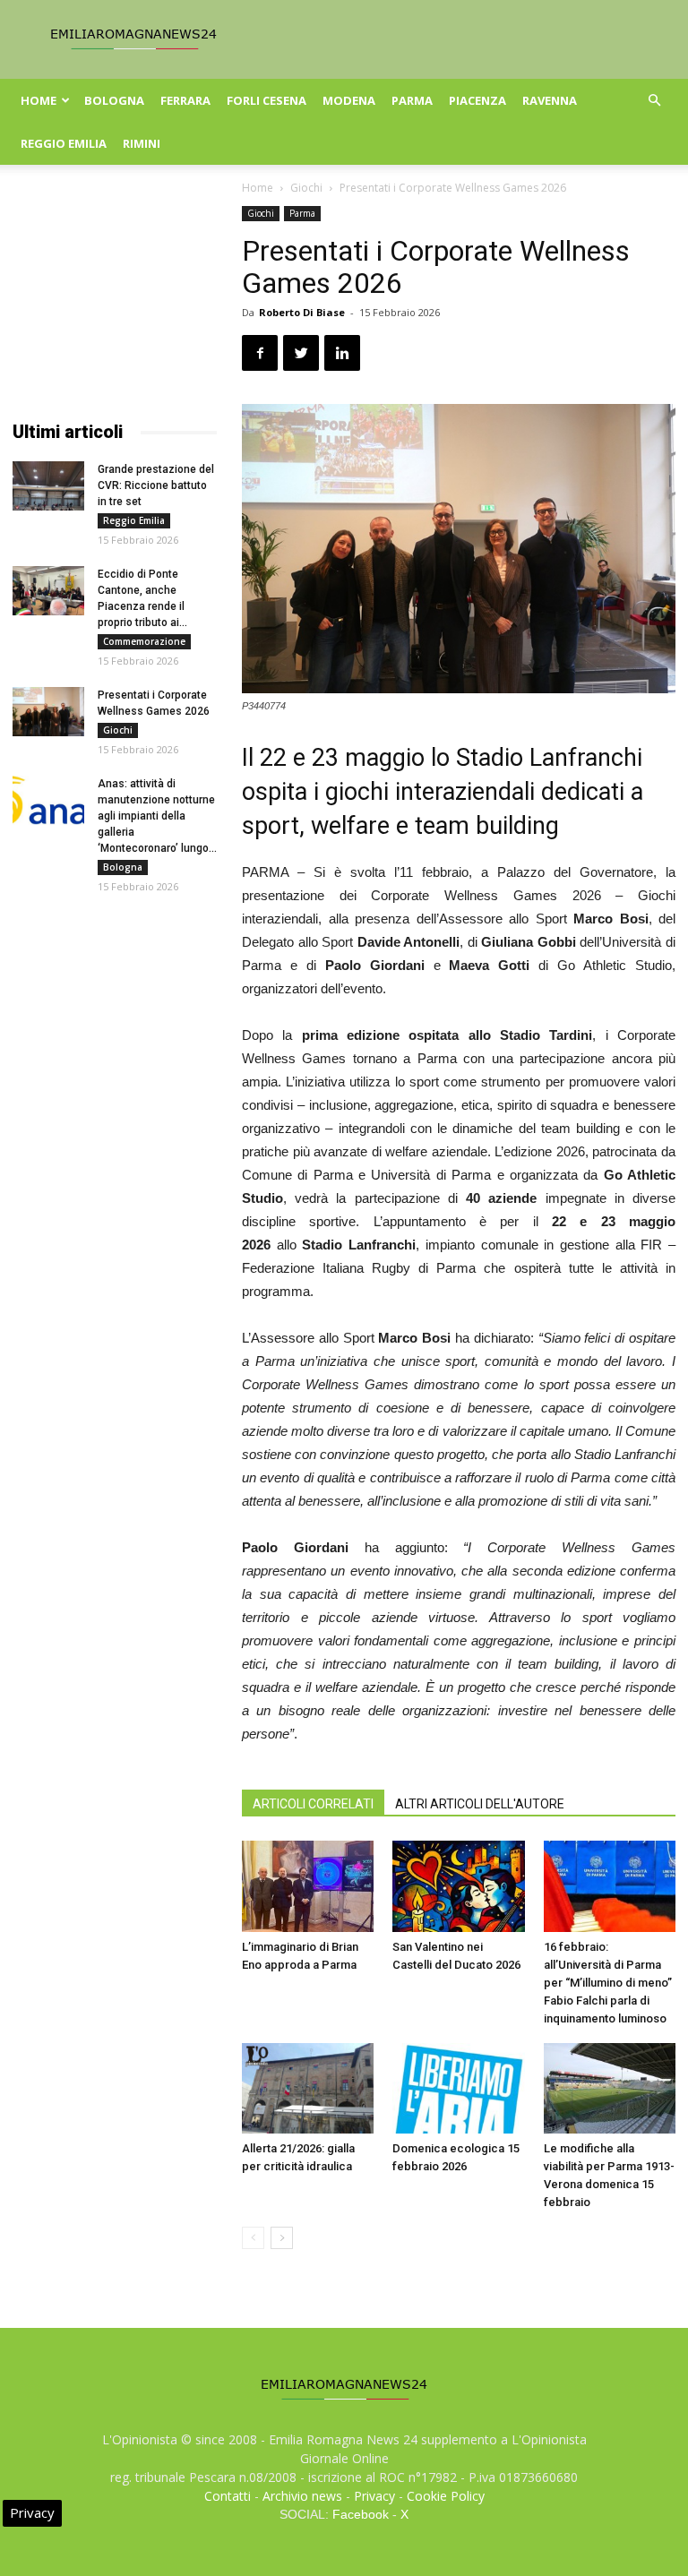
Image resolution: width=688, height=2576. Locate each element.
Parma (412, 100)
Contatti (228, 2496)
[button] (654, 101)
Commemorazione (144, 641)
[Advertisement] (115, 296)
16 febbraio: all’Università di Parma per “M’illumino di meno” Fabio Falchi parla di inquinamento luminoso (608, 1983)
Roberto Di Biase (302, 312)
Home (39, 100)
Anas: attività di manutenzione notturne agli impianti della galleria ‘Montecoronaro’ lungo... (157, 816)
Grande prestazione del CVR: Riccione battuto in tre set (156, 485)
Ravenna (550, 100)
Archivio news (302, 2496)
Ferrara (185, 100)
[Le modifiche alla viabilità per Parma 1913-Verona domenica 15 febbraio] (610, 2088)
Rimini (142, 143)
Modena (349, 100)
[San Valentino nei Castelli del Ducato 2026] (458, 1886)
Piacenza (477, 100)
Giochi (306, 188)
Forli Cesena (267, 100)
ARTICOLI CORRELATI (313, 1804)
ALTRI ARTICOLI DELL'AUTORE (480, 1804)
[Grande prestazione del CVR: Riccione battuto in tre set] (48, 486)
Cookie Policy (446, 2496)
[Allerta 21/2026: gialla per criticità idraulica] (308, 2088)
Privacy (374, 2496)
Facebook (361, 2514)
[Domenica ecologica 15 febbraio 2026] (458, 2088)
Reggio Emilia (64, 143)
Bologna (114, 100)
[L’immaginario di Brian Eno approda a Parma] (308, 1886)
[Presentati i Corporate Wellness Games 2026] (48, 712)
